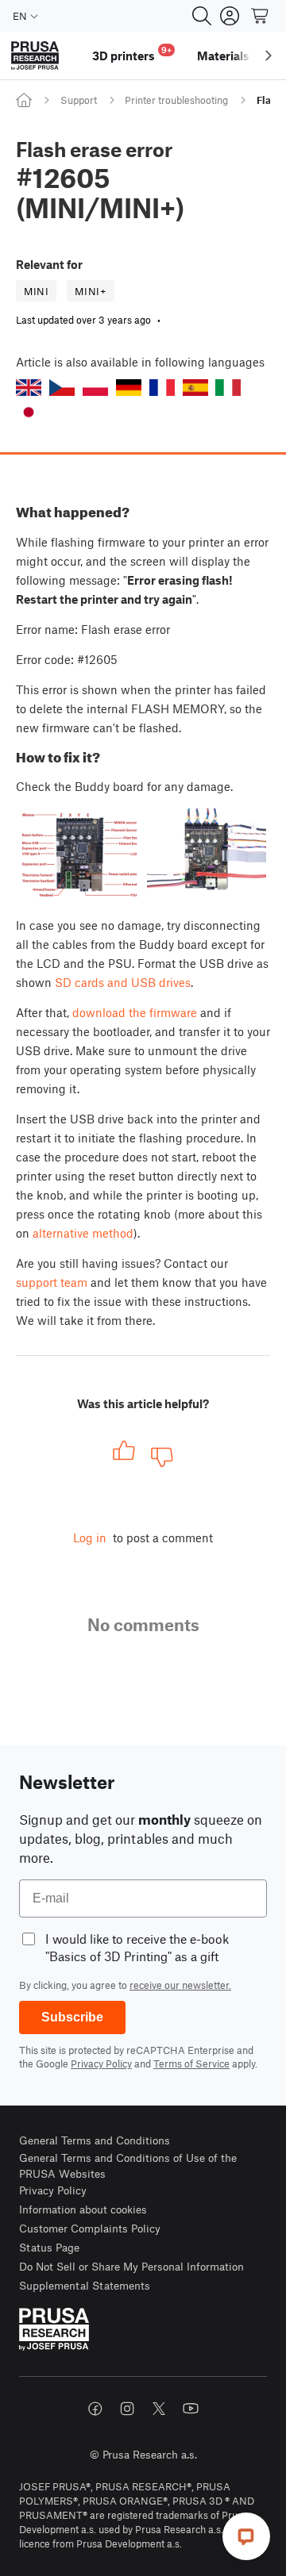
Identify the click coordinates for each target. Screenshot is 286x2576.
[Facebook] (95, 2409)
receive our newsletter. (180, 1985)
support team (52, 1282)
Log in (90, 1538)
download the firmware (135, 1012)
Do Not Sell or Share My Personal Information (131, 2266)
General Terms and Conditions (95, 2140)
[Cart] (261, 16)
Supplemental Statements (85, 2285)
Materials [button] (223, 56)
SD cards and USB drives (123, 982)
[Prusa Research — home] (35, 56)
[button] (29, 388)
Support (79, 100)
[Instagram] (127, 2409)
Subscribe (72, 2017)
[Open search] (202, 16)
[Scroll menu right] (269, 56)
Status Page (49, 2247)
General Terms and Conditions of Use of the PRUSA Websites (128, 2165)
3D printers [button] (132, 54)
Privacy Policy (101, 2063)
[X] (159, 2409)
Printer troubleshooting (176, 100)
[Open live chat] (246, 2536)
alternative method (83, 1233)
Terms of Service (191, 2063)
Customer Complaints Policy (90, 2228)
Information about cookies (83, 2209)
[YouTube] (191, 2409)
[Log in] (230, 16)
